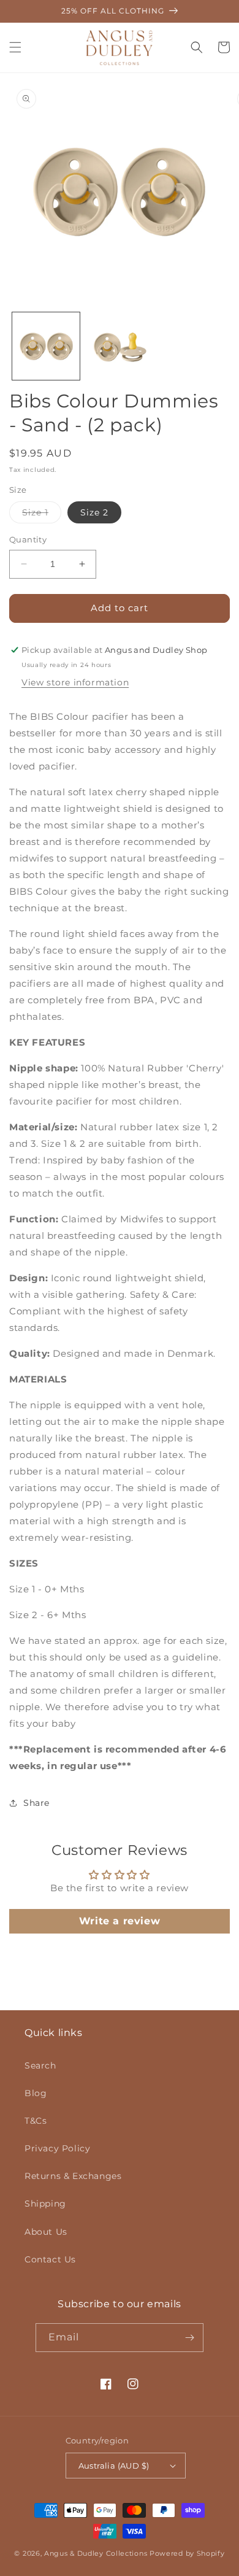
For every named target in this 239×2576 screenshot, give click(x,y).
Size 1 (42, 515)
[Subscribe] (189, 2338)
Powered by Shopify (187, 2553)
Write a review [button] (120, 1921)
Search (40, 2065)
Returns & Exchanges (73, 2176)
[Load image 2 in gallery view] (120, 346)
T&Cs (36, 2121)
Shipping (45, 2204)
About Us (46, 2232)
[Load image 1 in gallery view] (46, 346)
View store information (75, 682)
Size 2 (94, 512)
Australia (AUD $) (114, 2466)
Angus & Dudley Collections (96, 2553)
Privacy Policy (57, 2148)
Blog (36, 2093)
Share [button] (36, 1803)
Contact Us (50, 2259)
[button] (15, 47)
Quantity (28, 539)
